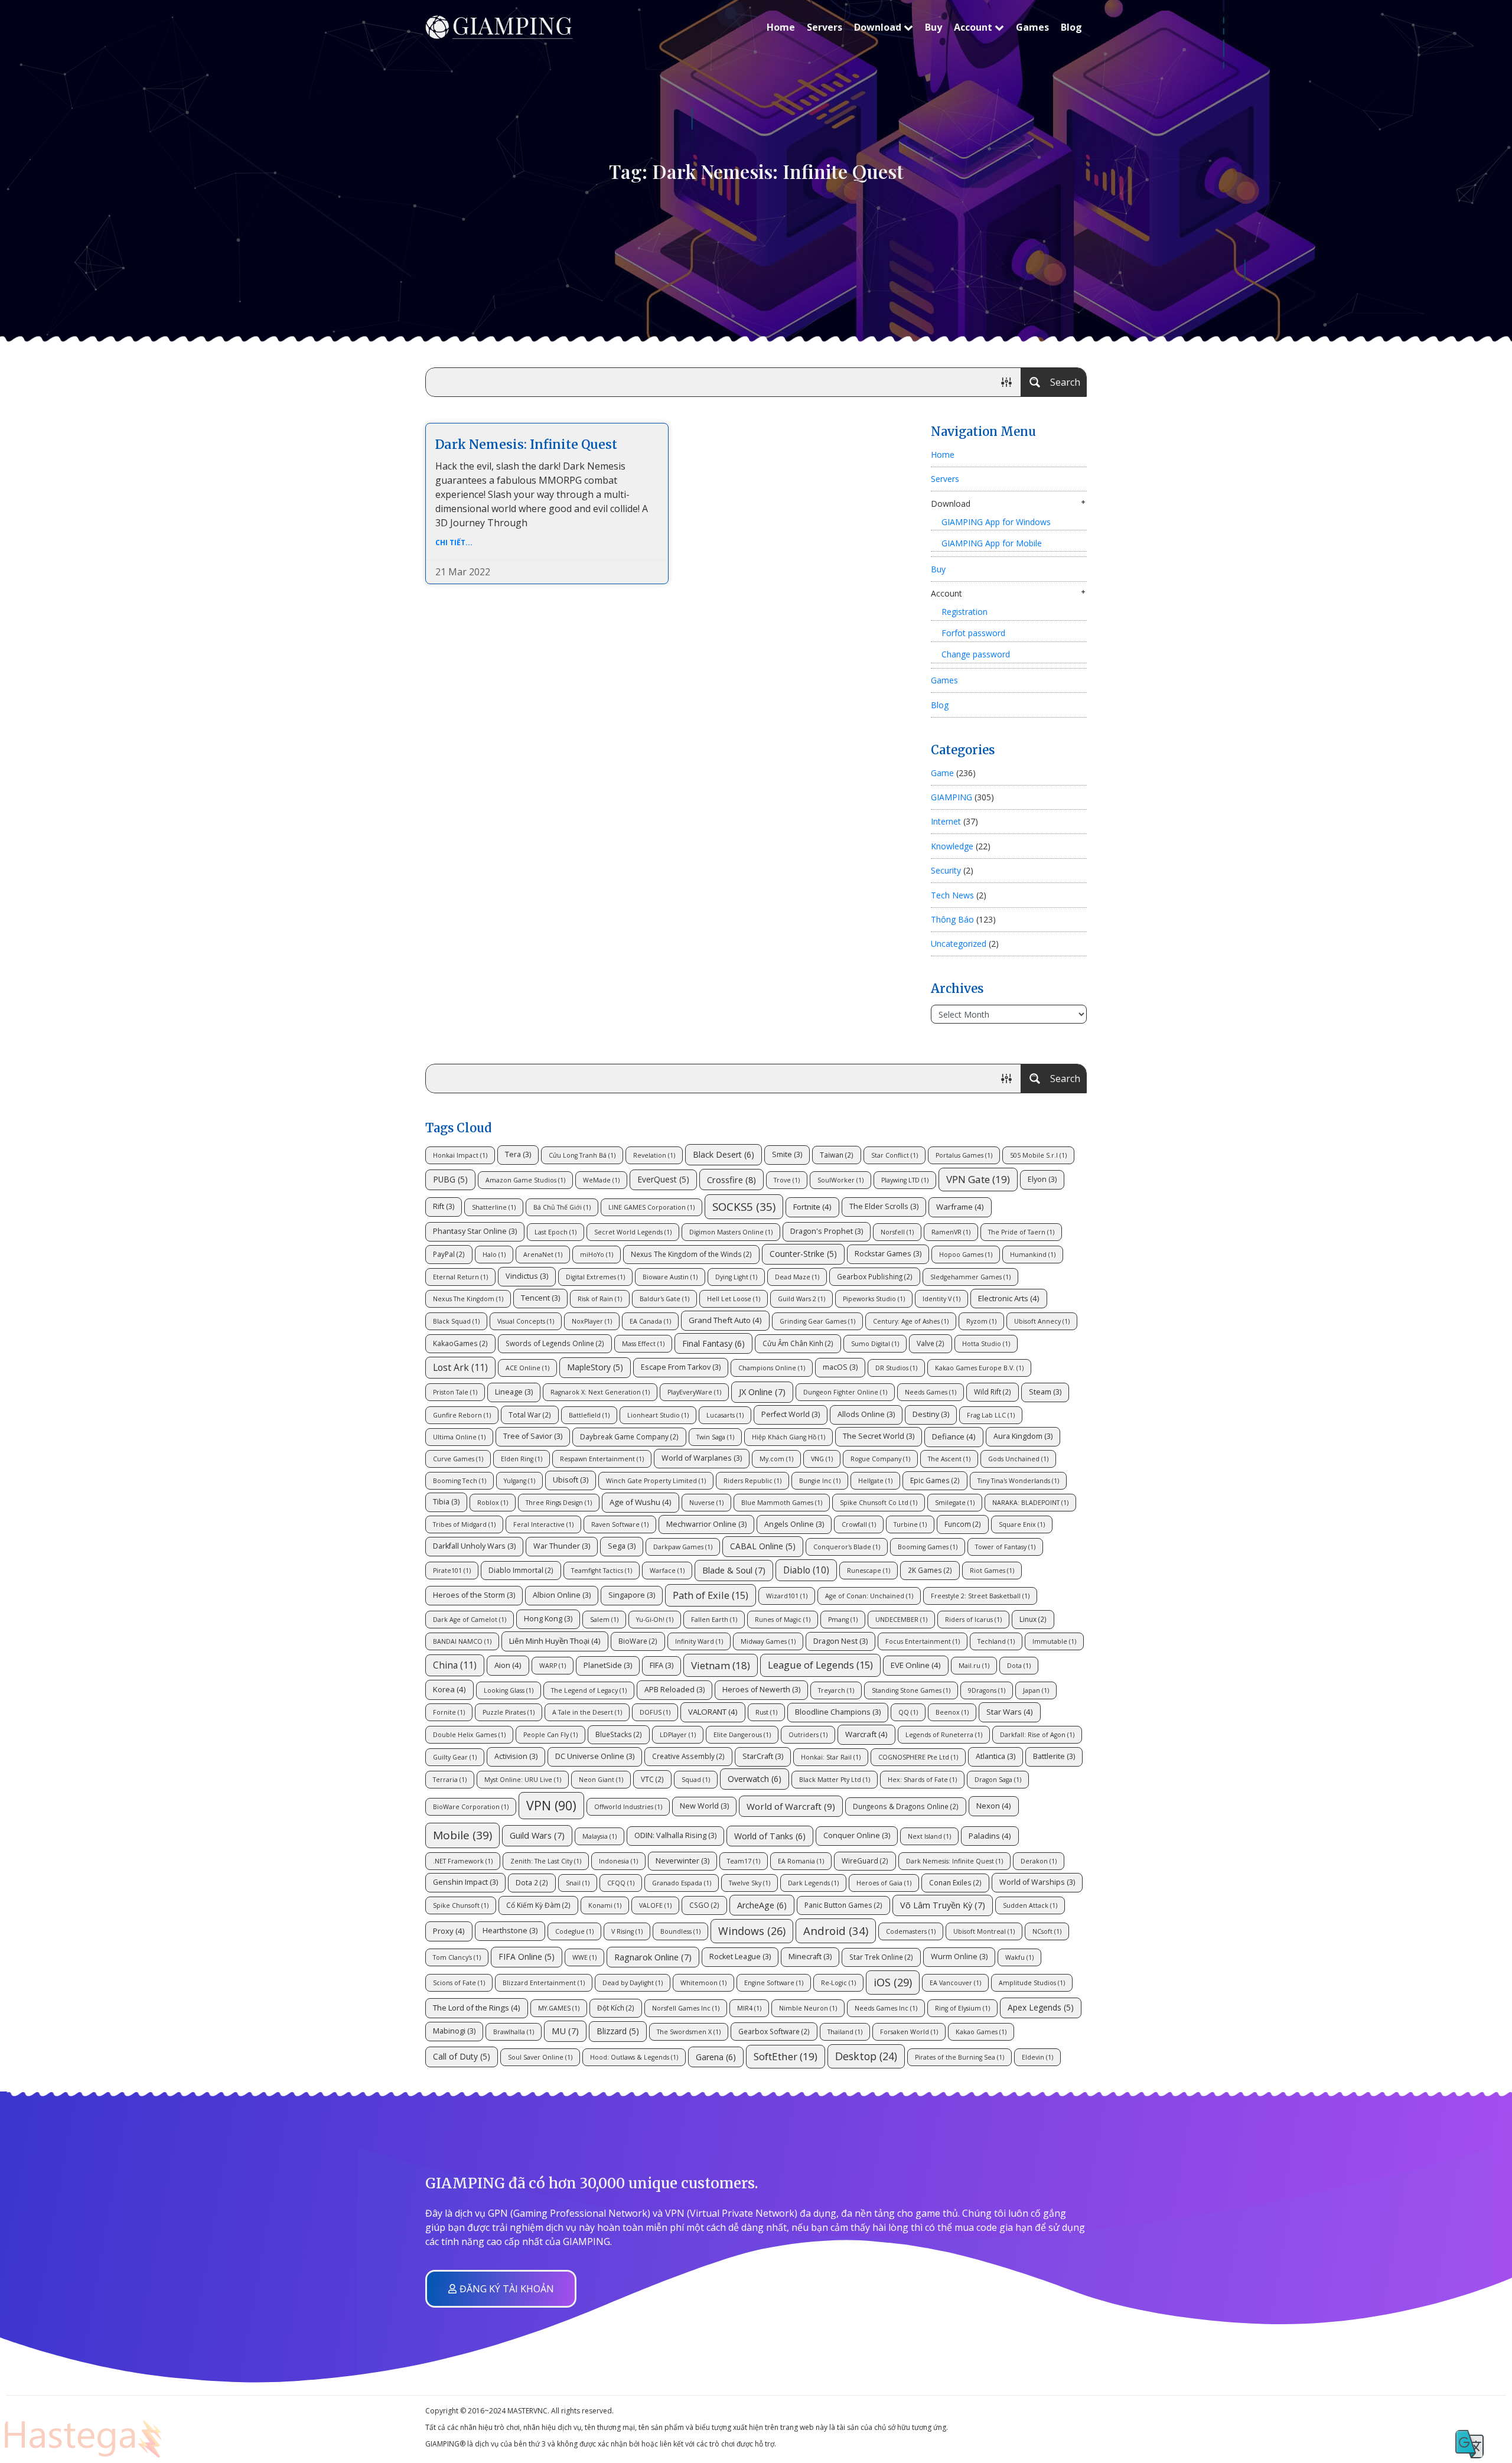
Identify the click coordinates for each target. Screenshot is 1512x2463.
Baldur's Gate (664, 1299)
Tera (518, 1154)
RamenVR (951, 1232)
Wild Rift (993, 1392)
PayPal (449, 1254)
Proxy (449, 1931)
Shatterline (494, 1207)
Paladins (990, 1836)
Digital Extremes (595, 1277)
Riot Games (992, 1571)
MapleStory (595, 1367)
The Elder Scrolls (884, 1206)
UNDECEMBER (901, 1620)
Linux (1033, 1619)
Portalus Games (964, 1155)
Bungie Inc (820, 1481)
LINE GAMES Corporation (651, 1207)
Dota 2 (532, 1882)
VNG (822, 1459)
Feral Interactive (543, 1524)
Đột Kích (616, 2008)
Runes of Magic (783, 1620)
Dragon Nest (840, 1641)
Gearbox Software (774, 2031)
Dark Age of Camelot (470, 1620)
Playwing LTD (905, 1180)
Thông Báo (952, 919)
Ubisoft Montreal (984, 1931)
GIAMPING (951, 797)
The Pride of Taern (1021, 1232)
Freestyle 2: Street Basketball (980, 1596)
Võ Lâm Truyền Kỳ (943, 1905)
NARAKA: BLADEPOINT (1030, 1503)
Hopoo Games (966, 1255)
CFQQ (621, 1883)
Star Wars (1010, 1712)
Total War (530, 1415)
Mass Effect (643, 1344)
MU (565, 2031)
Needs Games (931, 1392)
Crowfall (859, 1524)
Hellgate (875, 1481)
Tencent (540, 1298)
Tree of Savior (533, 1436)
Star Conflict (895, 1155)
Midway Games (768, 1641)
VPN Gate (978, 1179)
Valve (931, 1343)
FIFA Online (527, 1957)
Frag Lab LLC (991, 1415)
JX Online (762, 1392)
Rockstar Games (888, 1254)
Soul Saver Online (540, 2057)
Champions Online (772, 1368)
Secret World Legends (633, 1232)
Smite (787, 1154)
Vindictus (527, 1276)
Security (946, 870)
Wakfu (1019, 1957)
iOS (893, 1982)
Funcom (963, 1524)
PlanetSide (608, 1665)
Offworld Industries (628, 1807)
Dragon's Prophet (827, 1231)
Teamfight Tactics (602, 1571)
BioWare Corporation (471, 1807)
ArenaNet (543, 1255)
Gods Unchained (1018, 1459)
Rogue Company (880, 1459)
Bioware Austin (670, 1277)
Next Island (929, 1836)
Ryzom (981, 1321)
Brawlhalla (514, 2032)
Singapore (632, 1595)
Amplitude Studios (1032, 1983)
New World (704, 1806)
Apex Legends (1041, 2007)
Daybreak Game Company (629, 1436)
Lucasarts (725, 1415)
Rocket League (740, 1957)
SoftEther (786, 2056)
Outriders (808, 1735)
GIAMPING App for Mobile (992, 543)
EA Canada (650, 1321)
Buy (933, 27)
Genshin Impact (465, 1882)
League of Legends (820, 1665)
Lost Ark (460, 1367)
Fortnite (812, 1207)
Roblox (493, 1503)
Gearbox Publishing (875, 1276)
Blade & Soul (734, 1570)
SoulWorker (840, 1180)
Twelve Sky (750, 1883)
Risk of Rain (600, 1299)
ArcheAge (762, 1905)
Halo (494, 1255)
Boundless (680, 1931)
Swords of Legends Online (555, 1343)
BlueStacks (619, 1734)
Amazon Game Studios (525, 1180)
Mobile (462, 1835)
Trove (787, 1180)
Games (1032, 27)
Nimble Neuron (808, 2008)
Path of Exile (711, 1595)
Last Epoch (555, 1232)
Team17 (744, 1861)
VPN (551, 1805)
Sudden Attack (1030, 1905)
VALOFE (655, 1905)
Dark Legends (813, 1883)
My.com (776, 1459)
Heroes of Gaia (884, 1883)
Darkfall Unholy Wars (474, 1546)
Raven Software (620, 1524)
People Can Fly (550, 1735)
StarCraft (763, 1756)
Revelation (654, 1155)
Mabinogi (454, 2031)
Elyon (1042, 1179)
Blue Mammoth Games (782, 1503)
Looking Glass (509, 1690)
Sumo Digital (875, 1344)
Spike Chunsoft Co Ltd (879, 1503)
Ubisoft (571, 1480)
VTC (652, 1779)
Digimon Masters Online (731, 1232)
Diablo (806, 1570)
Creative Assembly (688, 1756)
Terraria (450, 1780)
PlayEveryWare (694, 1392)
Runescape (869, 1571)
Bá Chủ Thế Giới (562, 1207)
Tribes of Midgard (464, 1524)
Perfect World (791, 1414)
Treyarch (836, 1690)
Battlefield (589, 1415)
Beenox (952, 1712)
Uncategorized (959, 944)
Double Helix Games (469, 1735)
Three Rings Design (559, 1503)
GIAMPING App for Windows (996, 522)
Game (942, 773)
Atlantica (995, 1756)
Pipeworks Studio (874, 1299)
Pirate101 (452, 1571)
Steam (1045, 1392)
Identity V (941, 1299)
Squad (696, 1780)
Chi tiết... (454, 543)
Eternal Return (460, 1277)
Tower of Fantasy (1005, 1547)
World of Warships (1037, 1882)
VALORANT (713, 1712)
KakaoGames (460, 1343)
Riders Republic (752, 1481)
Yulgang (519, 1481)
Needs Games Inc (886, 2008)
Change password (976, 654)
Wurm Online (959, 1957)
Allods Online (866, 1414)
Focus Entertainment (923, 1641)
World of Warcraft (791, 1806)
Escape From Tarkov (681, 1367)
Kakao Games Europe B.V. (979, 1368)
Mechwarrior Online (706, 1524)
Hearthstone (510, 1931)
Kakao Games (981, 2032)
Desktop (866, 2056)
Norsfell (897, 1232)
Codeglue (574, 1931)
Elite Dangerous (742, 1735)
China (455, 1665)
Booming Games (928, 1547)
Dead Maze (797, 1277)
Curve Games (458, 1459)
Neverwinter (682, 1861)
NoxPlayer (592, 1321)
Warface (667, 1571)
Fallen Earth (714, 1620)
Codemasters (911, 1931)
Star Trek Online (881, 1957)
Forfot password (973, 633)
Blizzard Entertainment (544, 1983)
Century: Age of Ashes (911, 1321)
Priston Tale (455, 1392)
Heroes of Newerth (761, 1690)
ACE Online (527, 1368)
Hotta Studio (986, 1344)
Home (781, 27)
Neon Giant (601, 1780)
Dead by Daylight (633, 1983)
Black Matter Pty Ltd (835, 1780)
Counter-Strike (803, 1254)
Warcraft (866, 1734)
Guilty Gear (455, 1757)
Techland (996, 1641)
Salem (604, 1620)
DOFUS (655, 1712)
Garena (716, 2057)
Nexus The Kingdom (468, 1299)
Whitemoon (703, 1983)
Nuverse (706, 1503)
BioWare (638, 1641)
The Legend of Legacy (589, 1690)
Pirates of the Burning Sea (959, 2057)
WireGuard (865, 1861)
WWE (584, 1957)
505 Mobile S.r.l (1038, 1155)
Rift (444, 1206)
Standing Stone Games (911, 1690)
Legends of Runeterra (944, 1735)
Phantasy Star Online (475, 1231)
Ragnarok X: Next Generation (600, 1392)
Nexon (994, 1806)
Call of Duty (462, 2056)
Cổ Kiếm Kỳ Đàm (538, 1905)
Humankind (1033, 1255)
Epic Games (935, 1480)
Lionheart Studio (658, 1415)
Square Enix (1022, 1524)
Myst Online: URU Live (523, 1780)
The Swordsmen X (689, 2032)
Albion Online (562, 1595)
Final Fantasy (713, 1343)
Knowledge (952, 846)
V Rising (627, 1931)
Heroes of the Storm (474, 1595)
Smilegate (955, 1503)
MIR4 (749, 2008)
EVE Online (916, 1665)
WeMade (601, 1180)
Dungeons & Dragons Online (906, 1806)
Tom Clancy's (457, 1957)
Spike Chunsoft (461, 1905)
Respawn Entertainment (602, 1459)
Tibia (446, 1502)
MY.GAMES (559, 2008)
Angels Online (794, 1524)
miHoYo (597, 1255)
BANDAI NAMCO (462, 1641)
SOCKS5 (744, 1206)
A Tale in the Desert (587, 1712)
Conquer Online (857, 1835)
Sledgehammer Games (970, 1277)
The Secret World (879, 1436)
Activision (516, 1756)
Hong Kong (548, 1619)
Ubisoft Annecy (1042, 1321)
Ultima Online (459, 1437)
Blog (1071, 27)
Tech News (952, 895)
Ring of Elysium (962, 2008)
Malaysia (599, 1836)
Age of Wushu (641, 1502)
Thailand (845, 2032)
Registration (964, 612)
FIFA (661, 1665)
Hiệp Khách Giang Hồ (788, 1437)
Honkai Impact (460, 1155)
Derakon (1039, 1861)
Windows (752, 1931)
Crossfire (731, 1180)
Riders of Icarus (973, 1620)
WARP (553, 1666)
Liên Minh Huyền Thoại (555, 1641)
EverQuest (663, 1179)
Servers (825, 27)
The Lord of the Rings (477, 2008)
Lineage (514, 1392)
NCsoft (1047, 1931)
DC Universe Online (595, 1756)
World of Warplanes (702, 1458)
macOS (840, 1367)
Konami (605, 1905)
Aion (508, 1665)
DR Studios (896, 1368)
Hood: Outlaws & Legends (634, 2057)
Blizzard (618, 2031)
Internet (946, 821)
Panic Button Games (843, 1905)
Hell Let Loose (734, 1299)
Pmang (843, 1620)
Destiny (931, 1414)
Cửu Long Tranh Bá (582, 1155)
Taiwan (837, 1155)
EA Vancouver (955, 1983)
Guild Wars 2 (801, 1299)
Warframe (960, 1207)
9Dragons (987, 1690)
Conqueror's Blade (847, 1547)
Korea (449, 1689)
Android (836, 1931)
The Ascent (949, 1459)
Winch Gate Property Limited (656, 1481)
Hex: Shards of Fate (922, 1780)
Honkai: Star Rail (831, 1757)
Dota (1019, 1666)
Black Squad (456, 1321)
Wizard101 (787, 1596)
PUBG (450, 1179)
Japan (1036, 1690)
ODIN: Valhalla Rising (675, 1835)
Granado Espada (682, 1883)
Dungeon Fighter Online (845, 1392)
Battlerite (1054, 1756)
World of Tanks (770, 1836)
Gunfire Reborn (462, 1415)
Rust (766, 1712)
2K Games (930, 1570)
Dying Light (736, 1277)
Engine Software (774, 1983)
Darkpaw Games (683, 1547)
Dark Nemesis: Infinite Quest (526, 444)
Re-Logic (838, 1983)
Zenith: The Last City (546, 1861)
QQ (908, 1712)
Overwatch (755, 1779)
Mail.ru (974, 1666)
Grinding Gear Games (817, 1321)
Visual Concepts (526, 1321)
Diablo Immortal (521, 1570)
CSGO (704, 1905)
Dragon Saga (998, 1780)
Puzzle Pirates (509, 1712)
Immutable (1054, 1641)
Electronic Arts (1009, 1298)
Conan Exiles (955, 1882)
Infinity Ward (699, 1641)
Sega (622, 1546)
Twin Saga (715, 1437)
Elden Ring (522, 1459)
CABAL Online (763, 1546)
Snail (578, 1883)
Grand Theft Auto (725, 1320)
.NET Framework (463, 1861)
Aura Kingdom (1023, 1436)
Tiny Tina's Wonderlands (1018, 1481)
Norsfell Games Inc (686, 2008)
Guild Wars (537, 1835)
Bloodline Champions (838, 1712)
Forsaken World (909, 2032)
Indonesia (618, 1861)
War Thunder (562, 1546)
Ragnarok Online (653, 1957)
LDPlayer (678, 1735)
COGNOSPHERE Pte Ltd (918, 1757)
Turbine (910, 1524)
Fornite (449, 1712)
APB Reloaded (674, 1690)
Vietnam (721, 1665)
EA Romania (801, 1861)
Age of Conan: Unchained (869, 1596)
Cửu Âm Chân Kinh (798, 1343)
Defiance (954, 1436)
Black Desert (724, 1154)
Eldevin (1037, 2057)
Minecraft (810, 1957)
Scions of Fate (459, 1983)
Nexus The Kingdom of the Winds (691, 1254)
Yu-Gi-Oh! (655, 1620)
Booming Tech (460, 1481)
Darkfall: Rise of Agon (1037, 1735)
